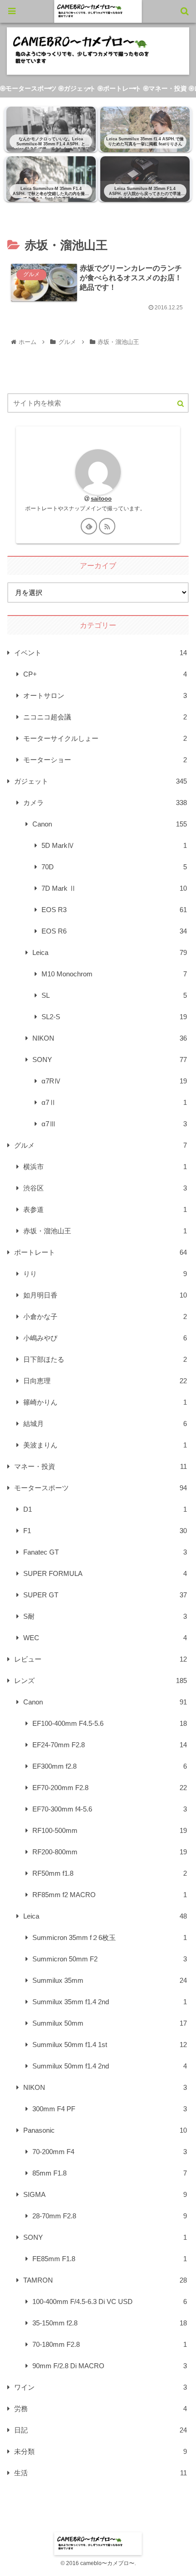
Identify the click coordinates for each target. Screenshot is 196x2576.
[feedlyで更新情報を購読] (89, 526)
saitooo (101, 499)
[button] (177, 403)
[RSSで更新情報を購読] (107, 526)
